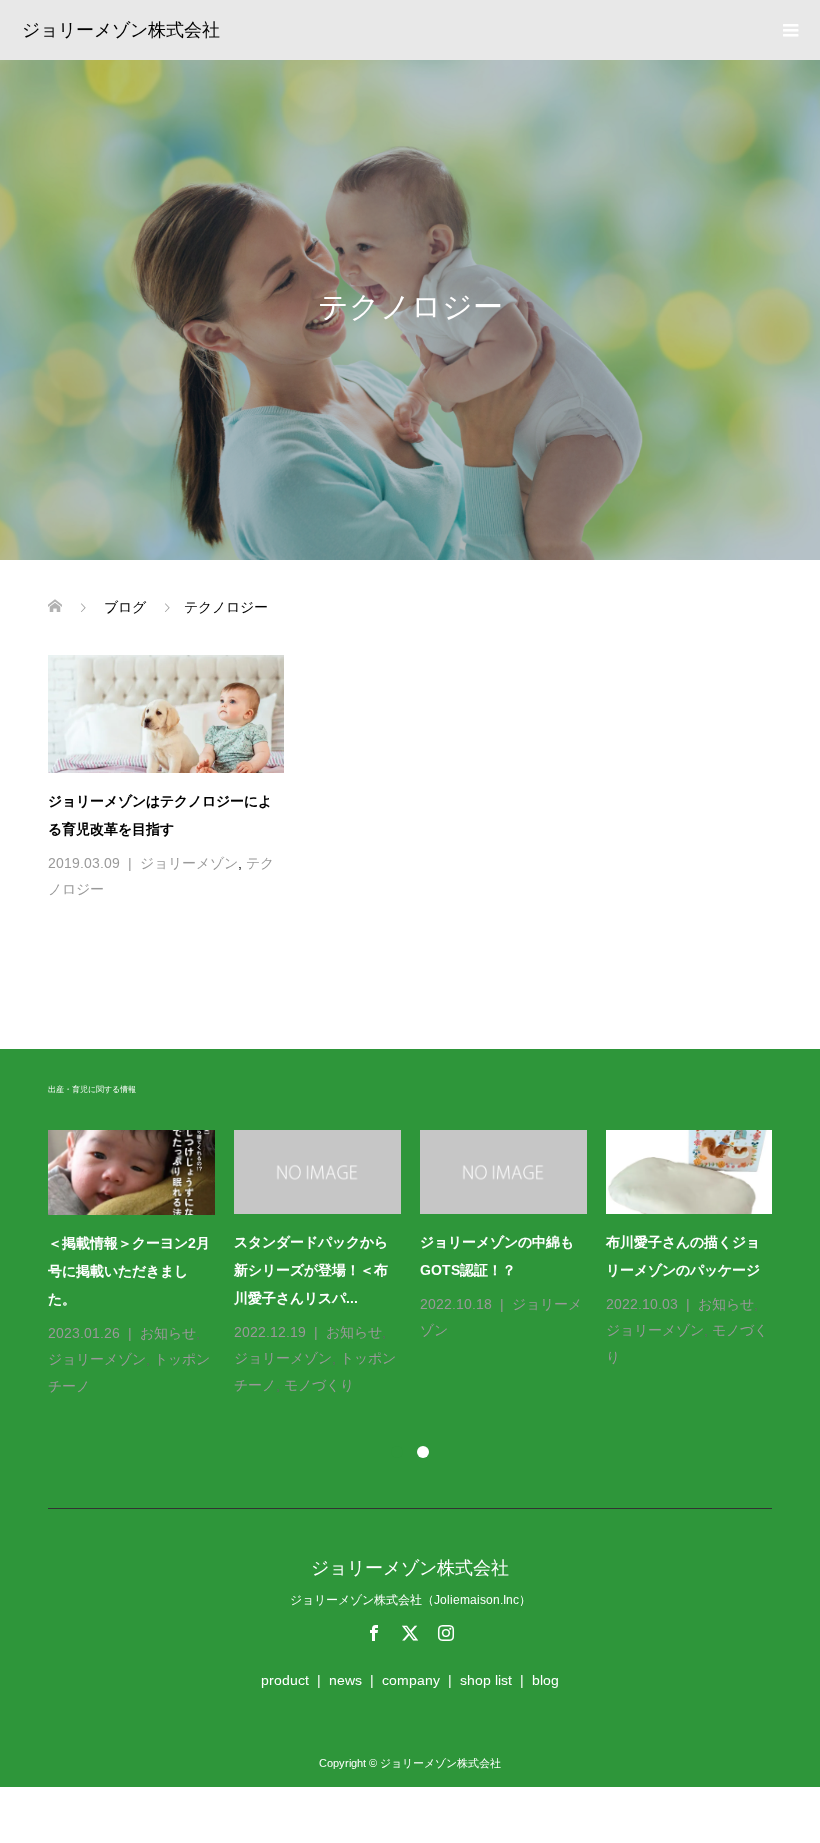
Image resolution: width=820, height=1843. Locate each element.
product (285, 1680)
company (411, 1680)
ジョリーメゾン (189, 863)
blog (545, 1680)
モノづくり (319, 1385)
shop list (486, 1680)
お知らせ (168, 1333)
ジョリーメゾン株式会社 (121, 30)
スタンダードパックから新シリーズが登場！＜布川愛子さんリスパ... (311, 1270)
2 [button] (423, 1452)
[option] (420, 1264)
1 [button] (397, 1452)
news (345, 1680)
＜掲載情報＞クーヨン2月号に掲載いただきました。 (129, 1271)
